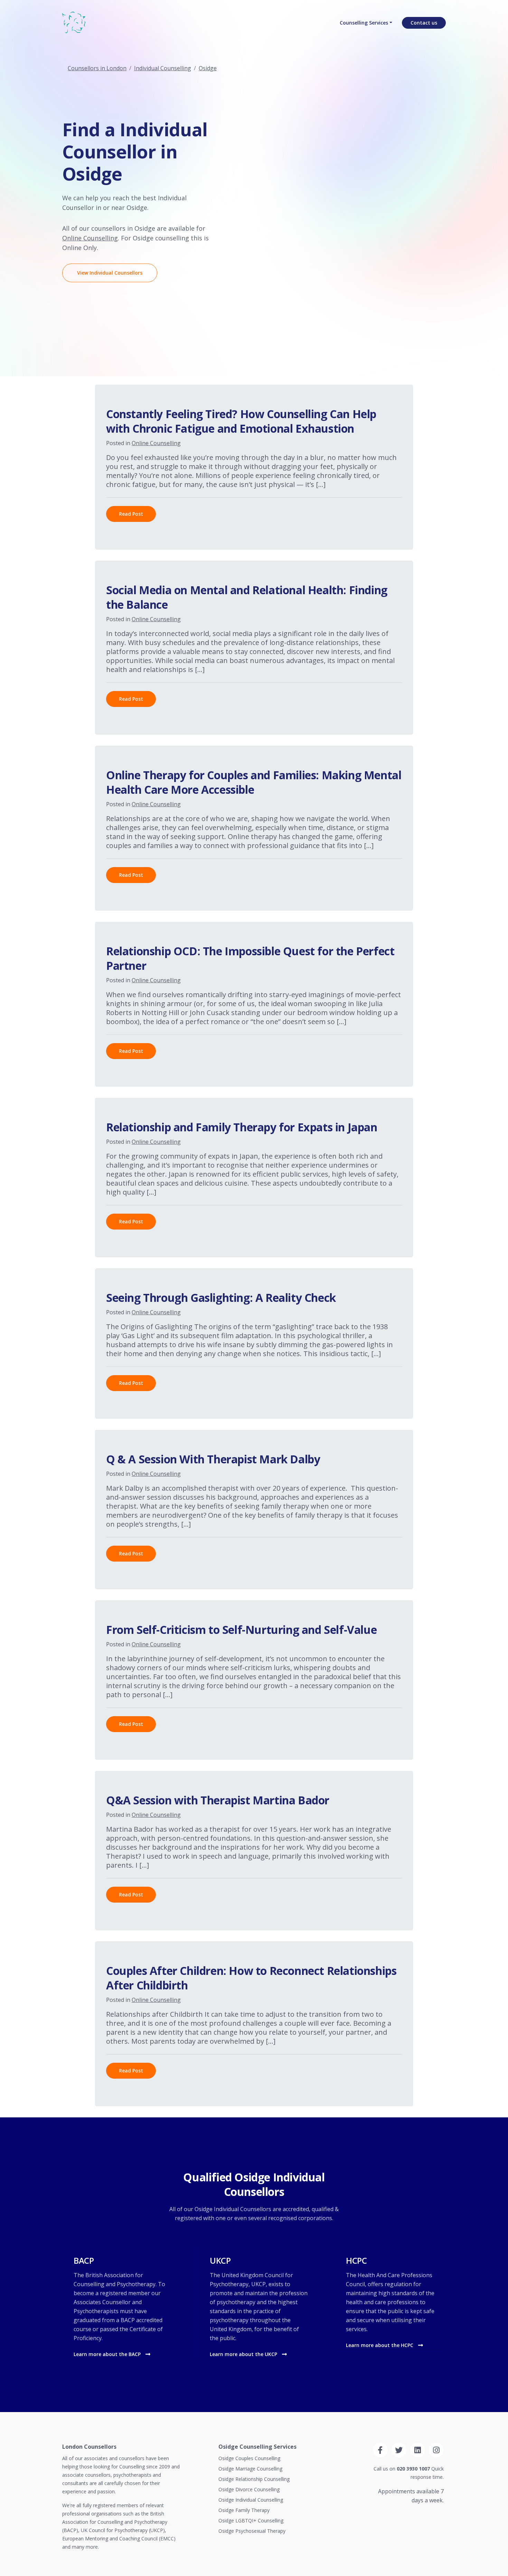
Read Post (131, 514)
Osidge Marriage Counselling (250, 2469)
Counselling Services (364, 23)
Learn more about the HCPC (380, 2345)
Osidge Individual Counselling (251, 2500)
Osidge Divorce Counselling (249, 2489)
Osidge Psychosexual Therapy (252, 2531)
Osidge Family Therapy (244, 2510)
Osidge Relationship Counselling (254, 2479)
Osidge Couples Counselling (249, 2458)
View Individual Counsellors (110, 273)
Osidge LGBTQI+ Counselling (251, 2520)
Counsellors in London (97, 68)
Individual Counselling (163, 68)
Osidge (208, 68)
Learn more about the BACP (108, 2354)
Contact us (424, 23)
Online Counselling (90, 238)
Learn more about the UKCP (244, 2354)
